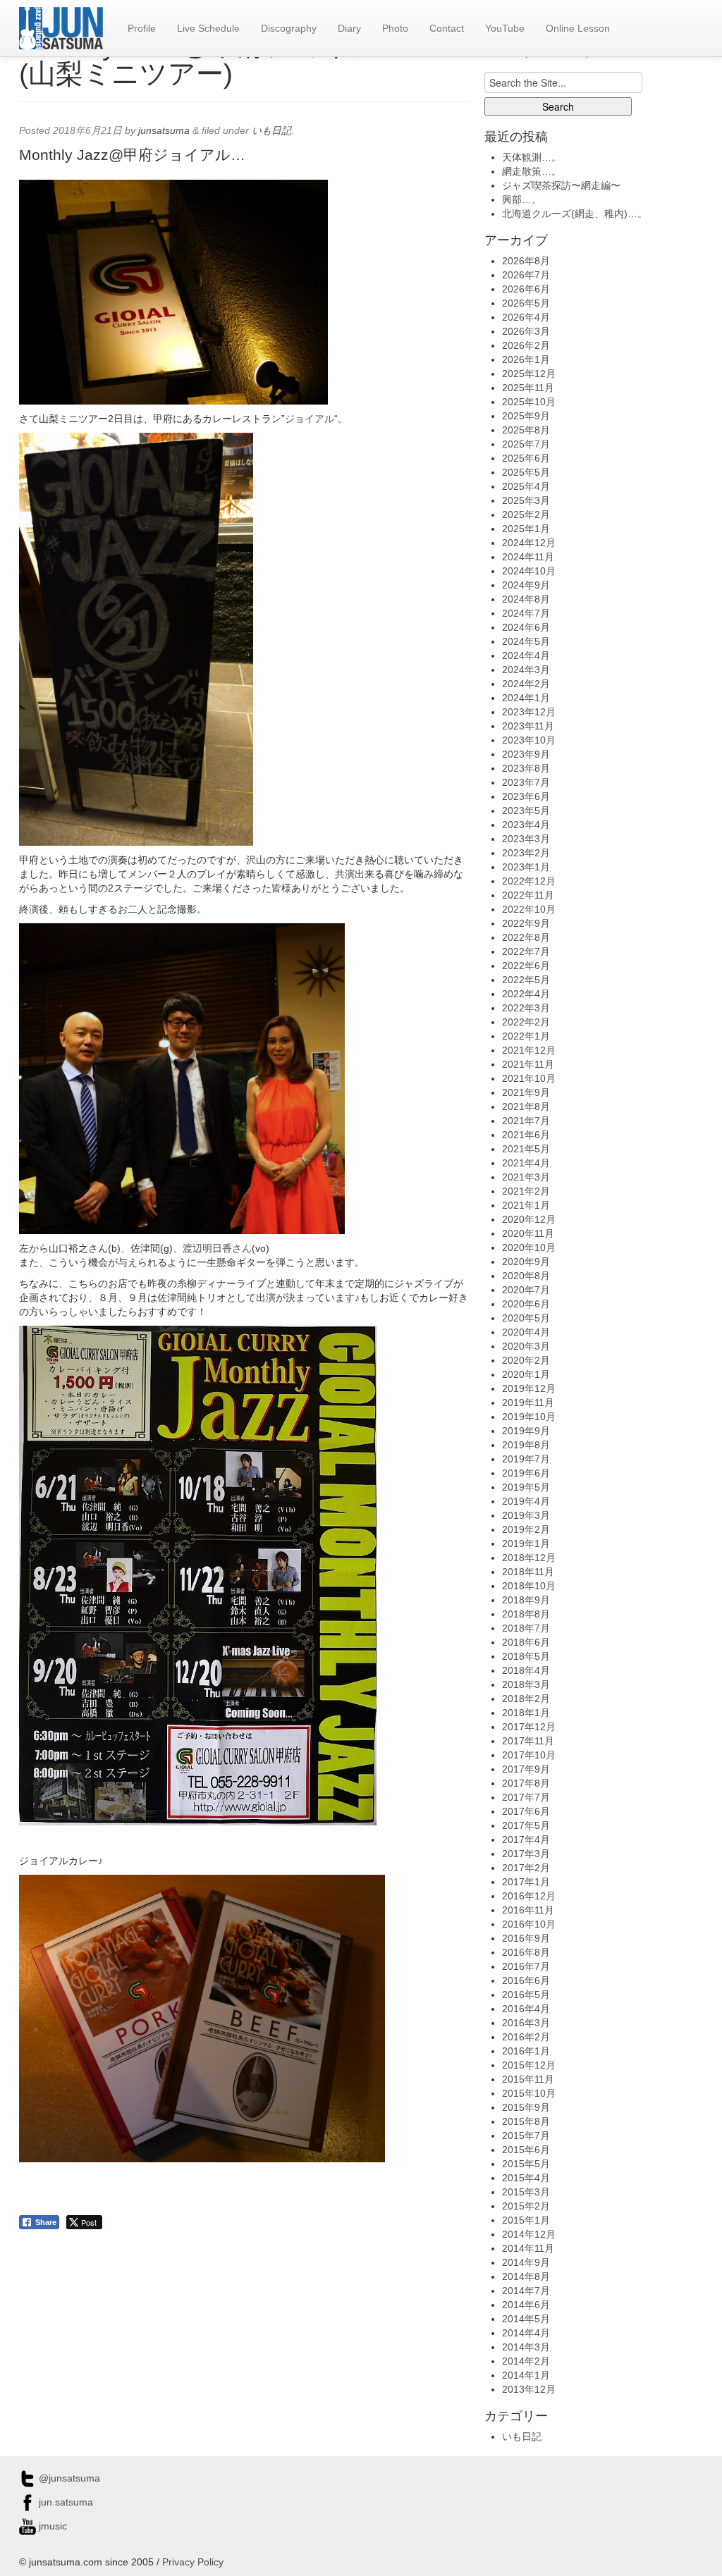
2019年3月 (526, 1515)
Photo (395, 28)
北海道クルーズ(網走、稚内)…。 (575, 214)
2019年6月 (526, 1473)
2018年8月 (526, 1614)
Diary (349, 28)
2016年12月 (529, 1896)
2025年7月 (526, 444)
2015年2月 (526, 2206)
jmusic (51, 2526)
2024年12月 (529, 543)
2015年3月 (526, 2192)
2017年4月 (526, 1839)
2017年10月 (529, 1755)
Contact (447, 28)
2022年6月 (526, 966)
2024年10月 (529, 571)
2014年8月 (526, 2276)
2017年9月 (526, 1769)
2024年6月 (526, 627)
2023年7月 (526, 782)
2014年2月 (526, 2361)
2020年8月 (526, 1276)
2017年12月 (529, 1727)
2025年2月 (526, 514)
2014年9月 (526, 2262)
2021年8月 (526, 1107)
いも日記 (271, 130)
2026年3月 (526, 331)
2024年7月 (526, 613)
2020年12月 (529, 1219)
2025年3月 (526, 500)
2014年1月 (526, 2375)
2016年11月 (528, 1910)
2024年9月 (526, 585)
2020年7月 (526, 1290)
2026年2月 (526, 345)
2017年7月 (526, 1797)
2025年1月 (526, 529)
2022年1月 (526, 1036)
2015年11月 (528, 2079)
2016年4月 (526, 2009)
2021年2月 (526, 1191)
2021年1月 (526, 1205)
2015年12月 (529, 2065)
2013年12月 (529, 2389)
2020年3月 (526, 1346)
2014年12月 (529, 2234)
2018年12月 (529, 1558)
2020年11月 (528, 1233)
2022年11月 (528, 895)
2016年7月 (526, 1966)
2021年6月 (526, 1135)
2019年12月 (529, 1388)
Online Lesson (578, 28)
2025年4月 (526, 486)
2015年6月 (526, 2150)
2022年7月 (526, 951)
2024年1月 (526, 698)
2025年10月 (529, 402)
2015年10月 (529, 2093)
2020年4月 (526, 1332)
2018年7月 (526, 1628)
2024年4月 (526, 655)
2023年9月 (526, 754)
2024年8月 (526, 599)
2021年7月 (526, 1121)
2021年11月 (528, 1064)
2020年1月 (526, 1374)
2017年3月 (526, 1854)
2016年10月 (529, 1924)
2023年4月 (526, 825)
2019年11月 (528, 1403)
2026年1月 (526, 359)
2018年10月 (529, 1586)
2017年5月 (526, 1825)
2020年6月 (526, 1304)
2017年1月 (526, 1882)
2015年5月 (526, 2164)
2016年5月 (526, 1995)
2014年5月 (526, 2319)
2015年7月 (526, 2136)
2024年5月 (526, 641)
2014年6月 (526, 2305)
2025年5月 (526, 472)
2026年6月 (526, 289)
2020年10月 (529, 1247)
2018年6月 (526, 1642)
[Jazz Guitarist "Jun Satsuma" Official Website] (61, 28)
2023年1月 (526, 867)
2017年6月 (526, 1811)
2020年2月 (526, 1360)
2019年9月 (526, 1431)
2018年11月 (528, 1572)
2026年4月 (526, 317)
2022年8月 (526, 937)
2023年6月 (526, 796)
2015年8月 (526, 2121)
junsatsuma (164, 130)
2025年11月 (528, 388)
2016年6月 (526, 1980)
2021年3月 (526, 1177)
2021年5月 (526, 1149)
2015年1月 (526, 2220)
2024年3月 (526, 670)
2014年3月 (526, 2347)
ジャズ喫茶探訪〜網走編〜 (561, 185)
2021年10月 (529, 1078)
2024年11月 (528, 557)
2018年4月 (526, 1670)
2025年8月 (526, 430)
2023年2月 (526, 853)
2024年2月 (526, 684)
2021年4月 (526, 1163)
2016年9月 (526, 1938)
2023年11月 (528, 726)
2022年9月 (526, 923)
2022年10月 (529, 909)
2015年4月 (526, 2178)
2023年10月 (529, 740)
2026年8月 (526, 261)
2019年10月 (529, 1417)
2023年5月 (526, 811)
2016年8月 (526, 1952)
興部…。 (522, 199)
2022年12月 (529, 881)
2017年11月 (528, 1741)
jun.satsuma (65, 2502)
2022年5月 (526, 980)
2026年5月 (526, 303)
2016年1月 (526, 2051)
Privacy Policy (193, 2562)
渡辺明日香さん (217, 1248)
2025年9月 (526, 416)
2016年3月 (526, 2023)
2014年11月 (528, 2248)
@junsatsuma (68, 2478)
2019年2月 (526, 1529)
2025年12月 (529, 374)
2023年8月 (526, 768)
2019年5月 (526, 1487)
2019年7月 (526, 1459)
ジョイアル (310, 419)
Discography (289, 28)
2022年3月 (526, 1008)
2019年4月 (526, 1501)
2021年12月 (529, 1050)
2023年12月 (529, 712)
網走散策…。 (532, 171)
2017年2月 (526, 1868)
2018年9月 (526, 1600)
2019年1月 (526, 1543)
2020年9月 (526, 1262)
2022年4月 (526, 994)
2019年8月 (526, 1445)
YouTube (505, 28)
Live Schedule (208, 28)
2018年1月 (526, 1713)
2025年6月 (526, 458)
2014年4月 (526, 2333)
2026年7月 (526, 275)
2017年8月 (526, 1783)
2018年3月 (526, 1684)
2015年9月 (526, 2107)
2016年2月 (526, 2037)
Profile (142, 28)
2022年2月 (526, 1022)
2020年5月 (526, 1318)
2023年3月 (526, 839)
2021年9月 (526, 1092)
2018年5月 (526, 1656)
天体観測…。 (532, 157)
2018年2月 (526, 1699)
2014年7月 (526, 2291)
